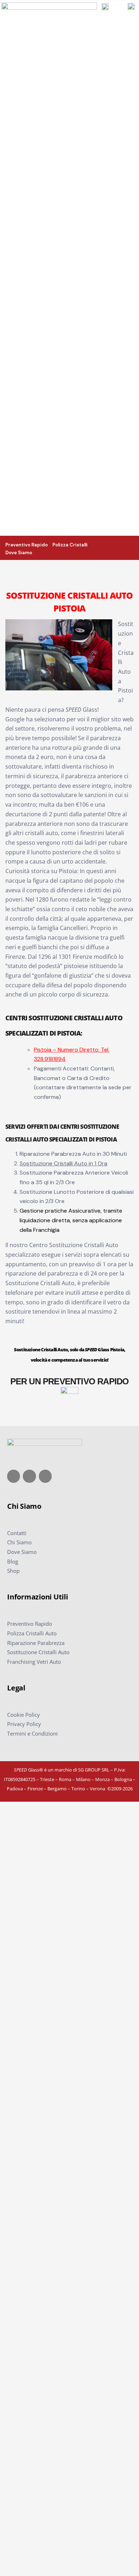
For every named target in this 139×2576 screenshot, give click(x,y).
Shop (13, 1571)
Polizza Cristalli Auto (32, 1633)
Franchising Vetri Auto (34, 1662)
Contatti (17, 1533)
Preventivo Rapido (30, 1624)
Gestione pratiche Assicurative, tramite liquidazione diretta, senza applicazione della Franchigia (71, 1220)
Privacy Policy (24, 1724)
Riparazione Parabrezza (36, 1643)
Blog (13, 1561)
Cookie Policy (24, 1715)
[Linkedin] (45, 1476)
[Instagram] (29, 1476)
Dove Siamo (22, 1552)
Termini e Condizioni (32, 1733)
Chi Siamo (19, 1542)
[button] (133, 547)
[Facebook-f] (14, 1476)
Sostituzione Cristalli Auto (38, 1652)
